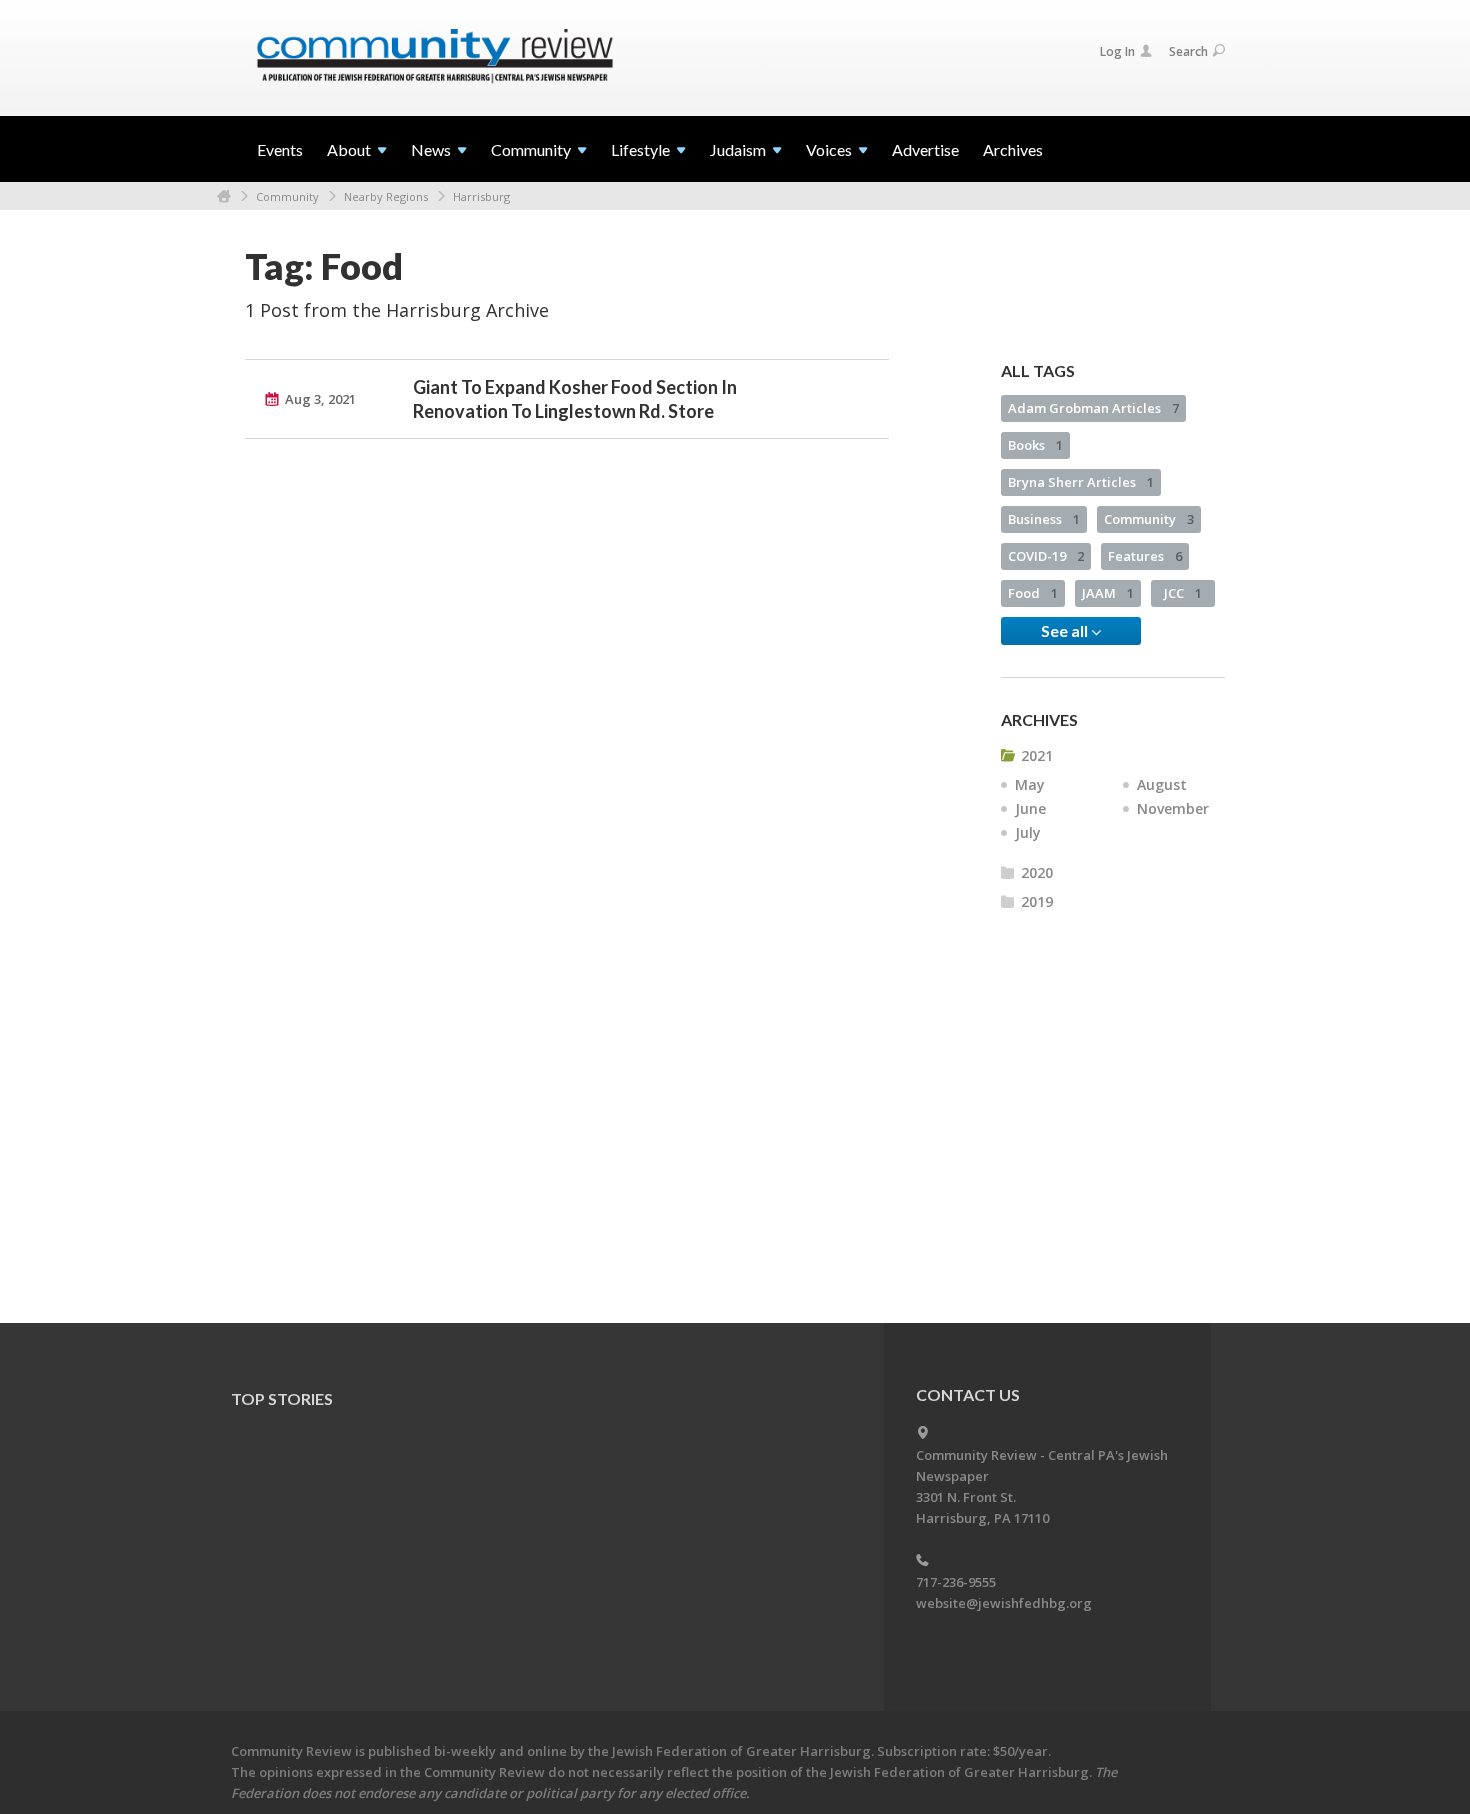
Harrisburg (481, 196)
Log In (1117, 51)
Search (1188, 51)
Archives (1013, 149)
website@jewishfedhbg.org (1004, 1603)
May (1030, 784)
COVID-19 (1046, 556)
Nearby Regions (386, 196)
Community (287, 196)
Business (1044, 519)
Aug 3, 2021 (320, 399)
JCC (1183, 593)
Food (1033, 593)
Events (280, 149)
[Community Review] (435, 57)
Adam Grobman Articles (1093, 408)
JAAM (1108, 593)
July (1028, 832)
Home (224, 196)
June (1030, 808)
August (1162, 784)
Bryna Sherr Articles (1081, 482)
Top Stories (282, 1398)
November (1173, 808)
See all (1066, 630)
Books (1035, 445)
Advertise (925, 149)
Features (1145, 556)
